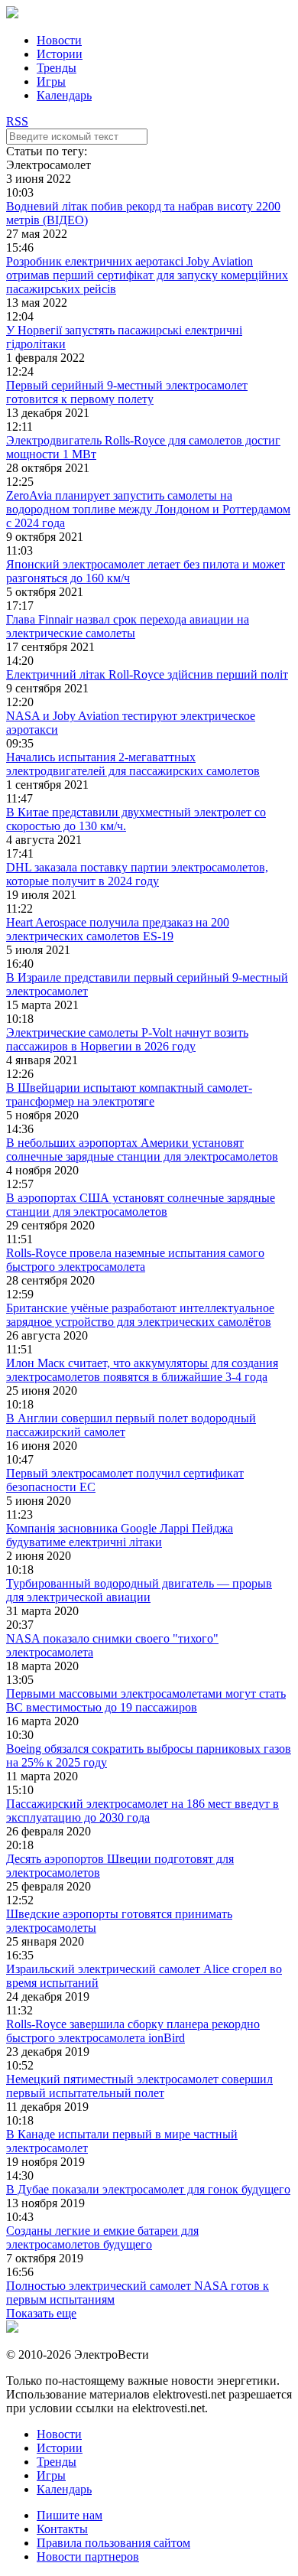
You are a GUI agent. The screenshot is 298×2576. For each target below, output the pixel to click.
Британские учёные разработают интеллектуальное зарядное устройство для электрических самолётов (140, 1315)
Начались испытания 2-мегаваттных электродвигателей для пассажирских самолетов (133, 764)
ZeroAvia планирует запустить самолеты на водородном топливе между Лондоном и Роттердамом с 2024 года (148, 509)
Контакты (62, 2529)
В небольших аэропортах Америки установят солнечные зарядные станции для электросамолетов (142, 1150)
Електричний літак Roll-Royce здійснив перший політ (147, 674)
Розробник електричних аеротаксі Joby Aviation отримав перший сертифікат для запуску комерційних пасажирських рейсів (147, 275)
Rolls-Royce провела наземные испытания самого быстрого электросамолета (135, 1260)
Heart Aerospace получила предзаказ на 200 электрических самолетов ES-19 (118, 929)
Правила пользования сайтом (113, 2543)
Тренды (57, 68)
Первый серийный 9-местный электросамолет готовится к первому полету (127, 392)
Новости (59, 40)
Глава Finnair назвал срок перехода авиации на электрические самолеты (128, 626)
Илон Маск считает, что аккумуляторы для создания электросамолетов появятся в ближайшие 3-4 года (142, 1370)
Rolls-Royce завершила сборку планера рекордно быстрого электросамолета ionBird (133, 2031)
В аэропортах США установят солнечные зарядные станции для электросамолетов (141, 1205)
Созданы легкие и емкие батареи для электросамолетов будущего (102, 2237)
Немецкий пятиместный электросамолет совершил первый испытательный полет (139, 2086)
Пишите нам (70, 2515)
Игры (51, 81)
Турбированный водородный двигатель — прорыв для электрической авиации (139, 1590)
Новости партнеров (88, 2556)
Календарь (64, 95)
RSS (17, 121)
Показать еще (41, 2313)
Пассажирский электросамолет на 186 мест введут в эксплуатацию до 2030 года (143, 1811)
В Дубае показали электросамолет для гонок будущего (148, 2189)
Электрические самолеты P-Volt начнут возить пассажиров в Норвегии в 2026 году (127, 1039)
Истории (60, 54)
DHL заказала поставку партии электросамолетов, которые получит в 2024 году (137, 874)
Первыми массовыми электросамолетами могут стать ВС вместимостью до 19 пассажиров (146, 1700)
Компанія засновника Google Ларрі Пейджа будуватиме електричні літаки (120, 1535)
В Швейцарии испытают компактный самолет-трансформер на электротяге (129, 1094)
